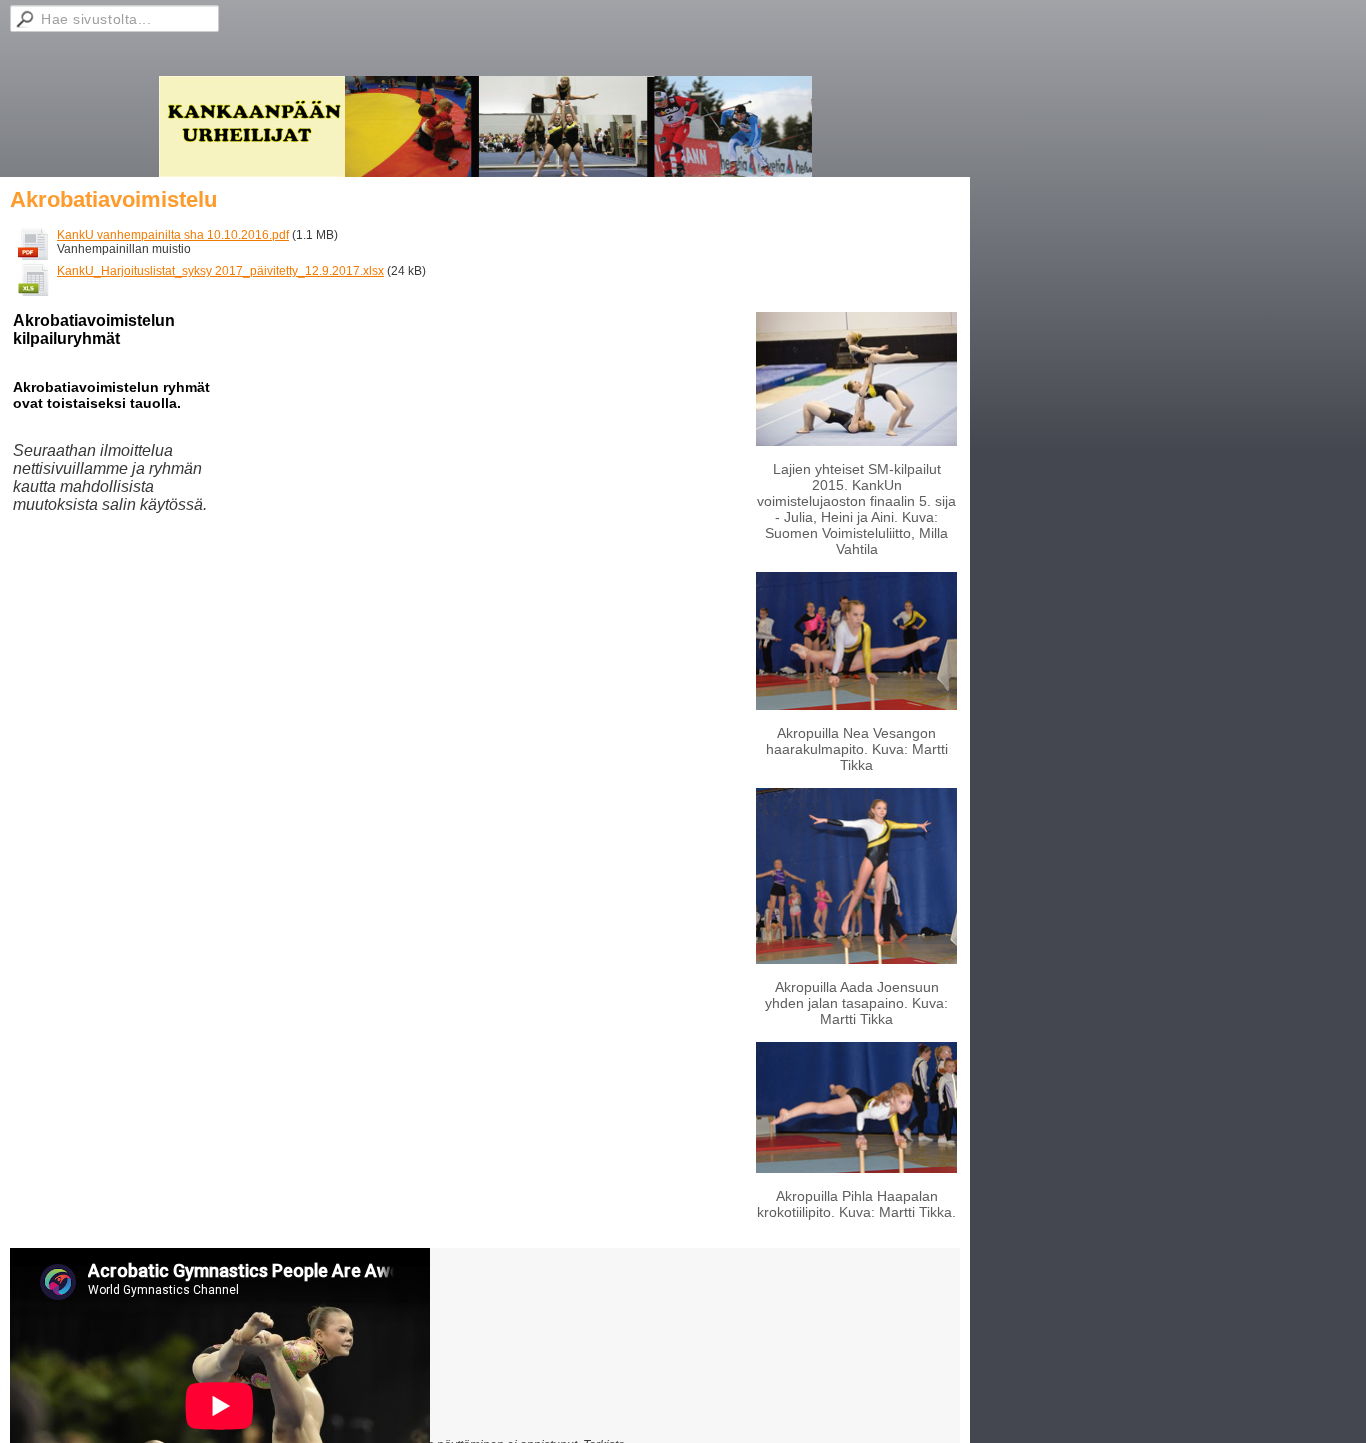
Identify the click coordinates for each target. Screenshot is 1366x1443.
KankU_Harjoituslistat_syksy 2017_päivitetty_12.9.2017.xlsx (220, 271)
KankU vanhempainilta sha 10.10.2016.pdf (173, 235)
